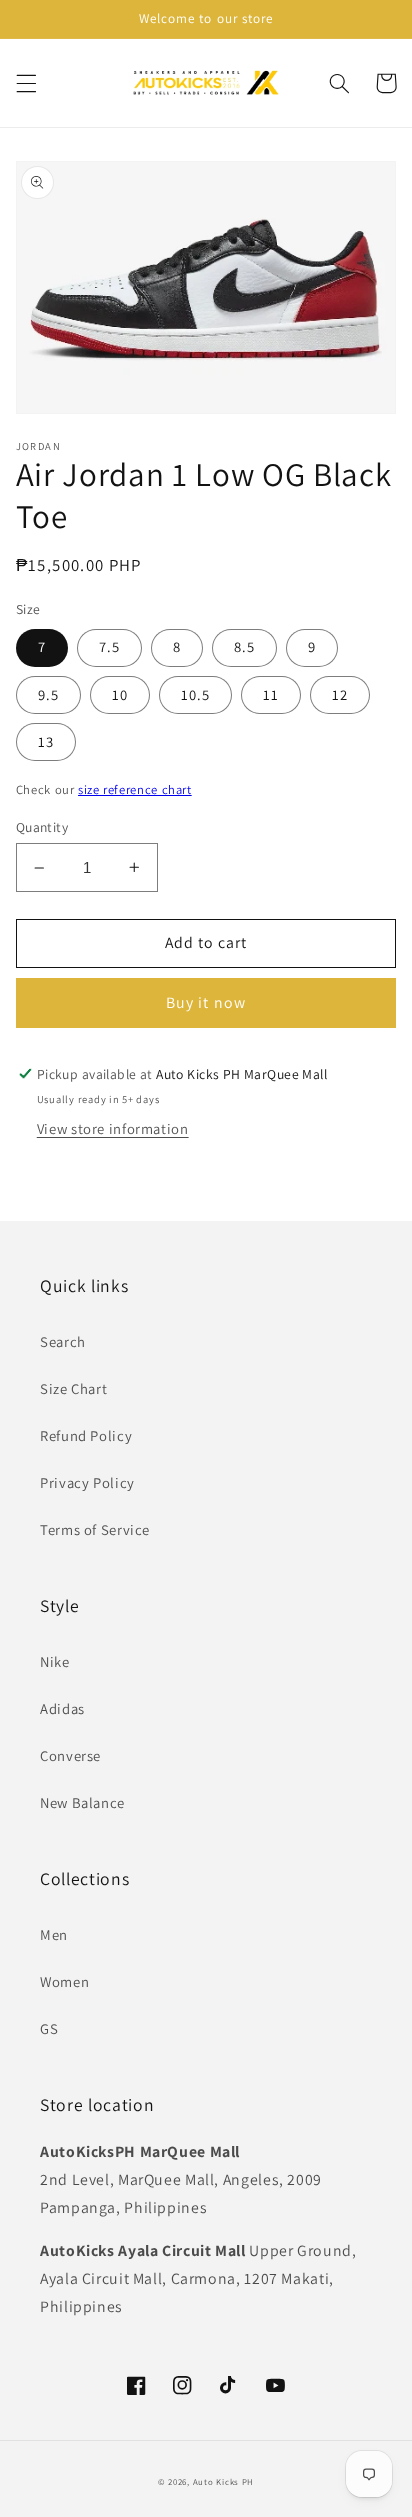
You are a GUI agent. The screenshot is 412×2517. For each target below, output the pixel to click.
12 (340, 694)
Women (64, 1981)
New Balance (82, 1802)
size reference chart (135, 789)
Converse (70, 1755)
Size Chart (73, 1388)
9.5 (48, 694)
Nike (55, 1661)
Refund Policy (86, 1435)
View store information (113, 1128)
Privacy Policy (87, 1482)
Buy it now (206, 1002)
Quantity (42, 827)
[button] (26, 83)
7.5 (109, 646)
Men (54, 1934)
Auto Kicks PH (224, 2482)
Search (63, 1341)
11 (271, 694)
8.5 (244, 646)
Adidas (62, 1708)
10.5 (195, 694)
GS (49, 2028)
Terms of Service (95, 1529)
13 (46, 741)
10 (120, 694)
